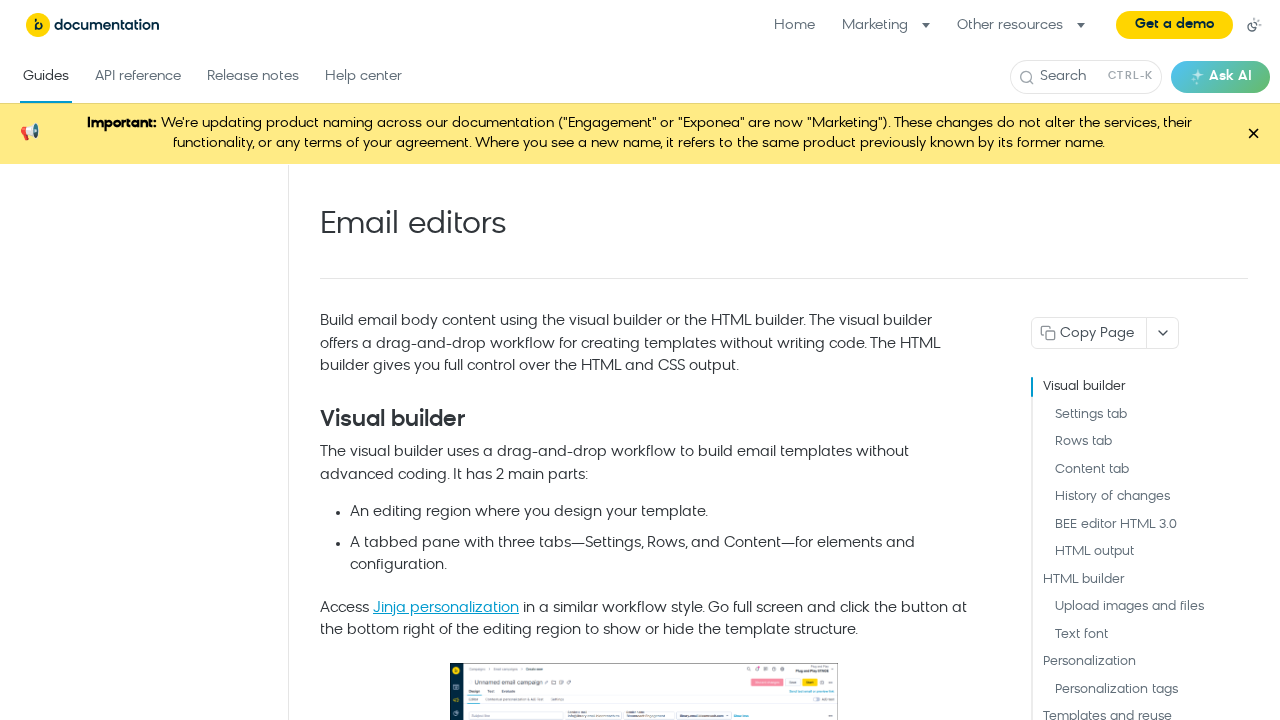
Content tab (1092, 469)
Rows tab (1083, 441)
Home (794, 25)
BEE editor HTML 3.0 (1116, 524)
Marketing (875, 25)
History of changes (1112, 496)
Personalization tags (1116, 689)
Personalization (1089, 661)
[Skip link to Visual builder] (306, 420)
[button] (1174, 25)
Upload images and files (1129, 606)
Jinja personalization (446, 608)
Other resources (1010, 25)
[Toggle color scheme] (1254, 25)
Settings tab (1091, 414)
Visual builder (1084, 386)
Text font (1081, 634)
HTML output (1094, 551)
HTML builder (1083, 579)
